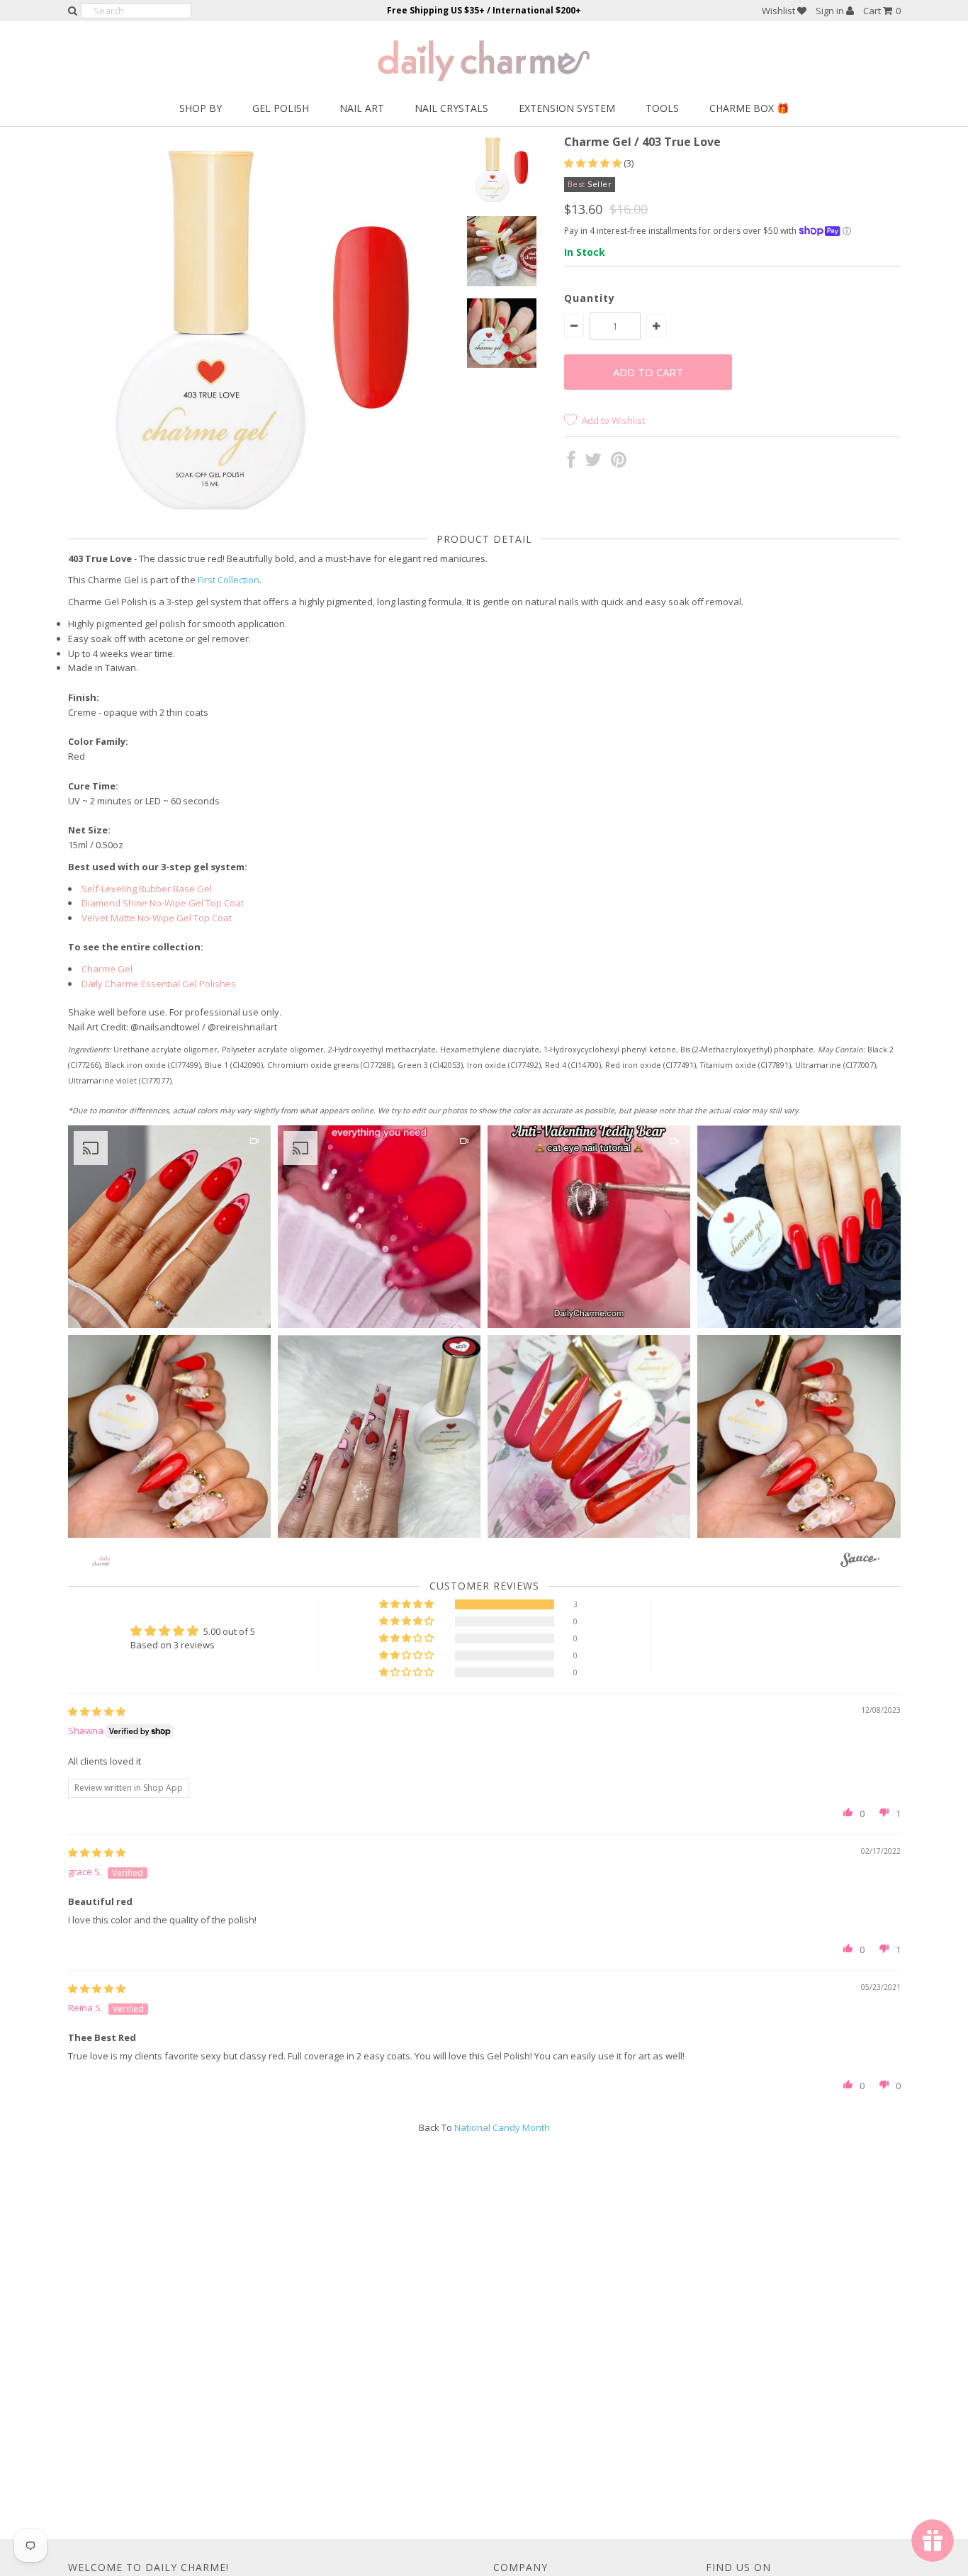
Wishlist (780, 11)
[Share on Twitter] (593, 463)
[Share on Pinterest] (619, 463)
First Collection (229, 580)
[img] (97, 1711)
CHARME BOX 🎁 (749, 108)
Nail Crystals (451, 108)
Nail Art (362, 108)
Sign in (831, 11)
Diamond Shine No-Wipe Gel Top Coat (163, 903)
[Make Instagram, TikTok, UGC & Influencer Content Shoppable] (860, 1562)
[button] (594, 163)
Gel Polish (281, 108)
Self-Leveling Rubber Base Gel (147, 889)
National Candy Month (502, 2127)
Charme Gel (107, 969)
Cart (882, 11)
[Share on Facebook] (572, 463)
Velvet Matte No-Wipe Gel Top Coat (157, 918)
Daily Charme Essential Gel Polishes (159, 984)
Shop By (201, 108)
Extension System (567, 108)
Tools (662, 108)
